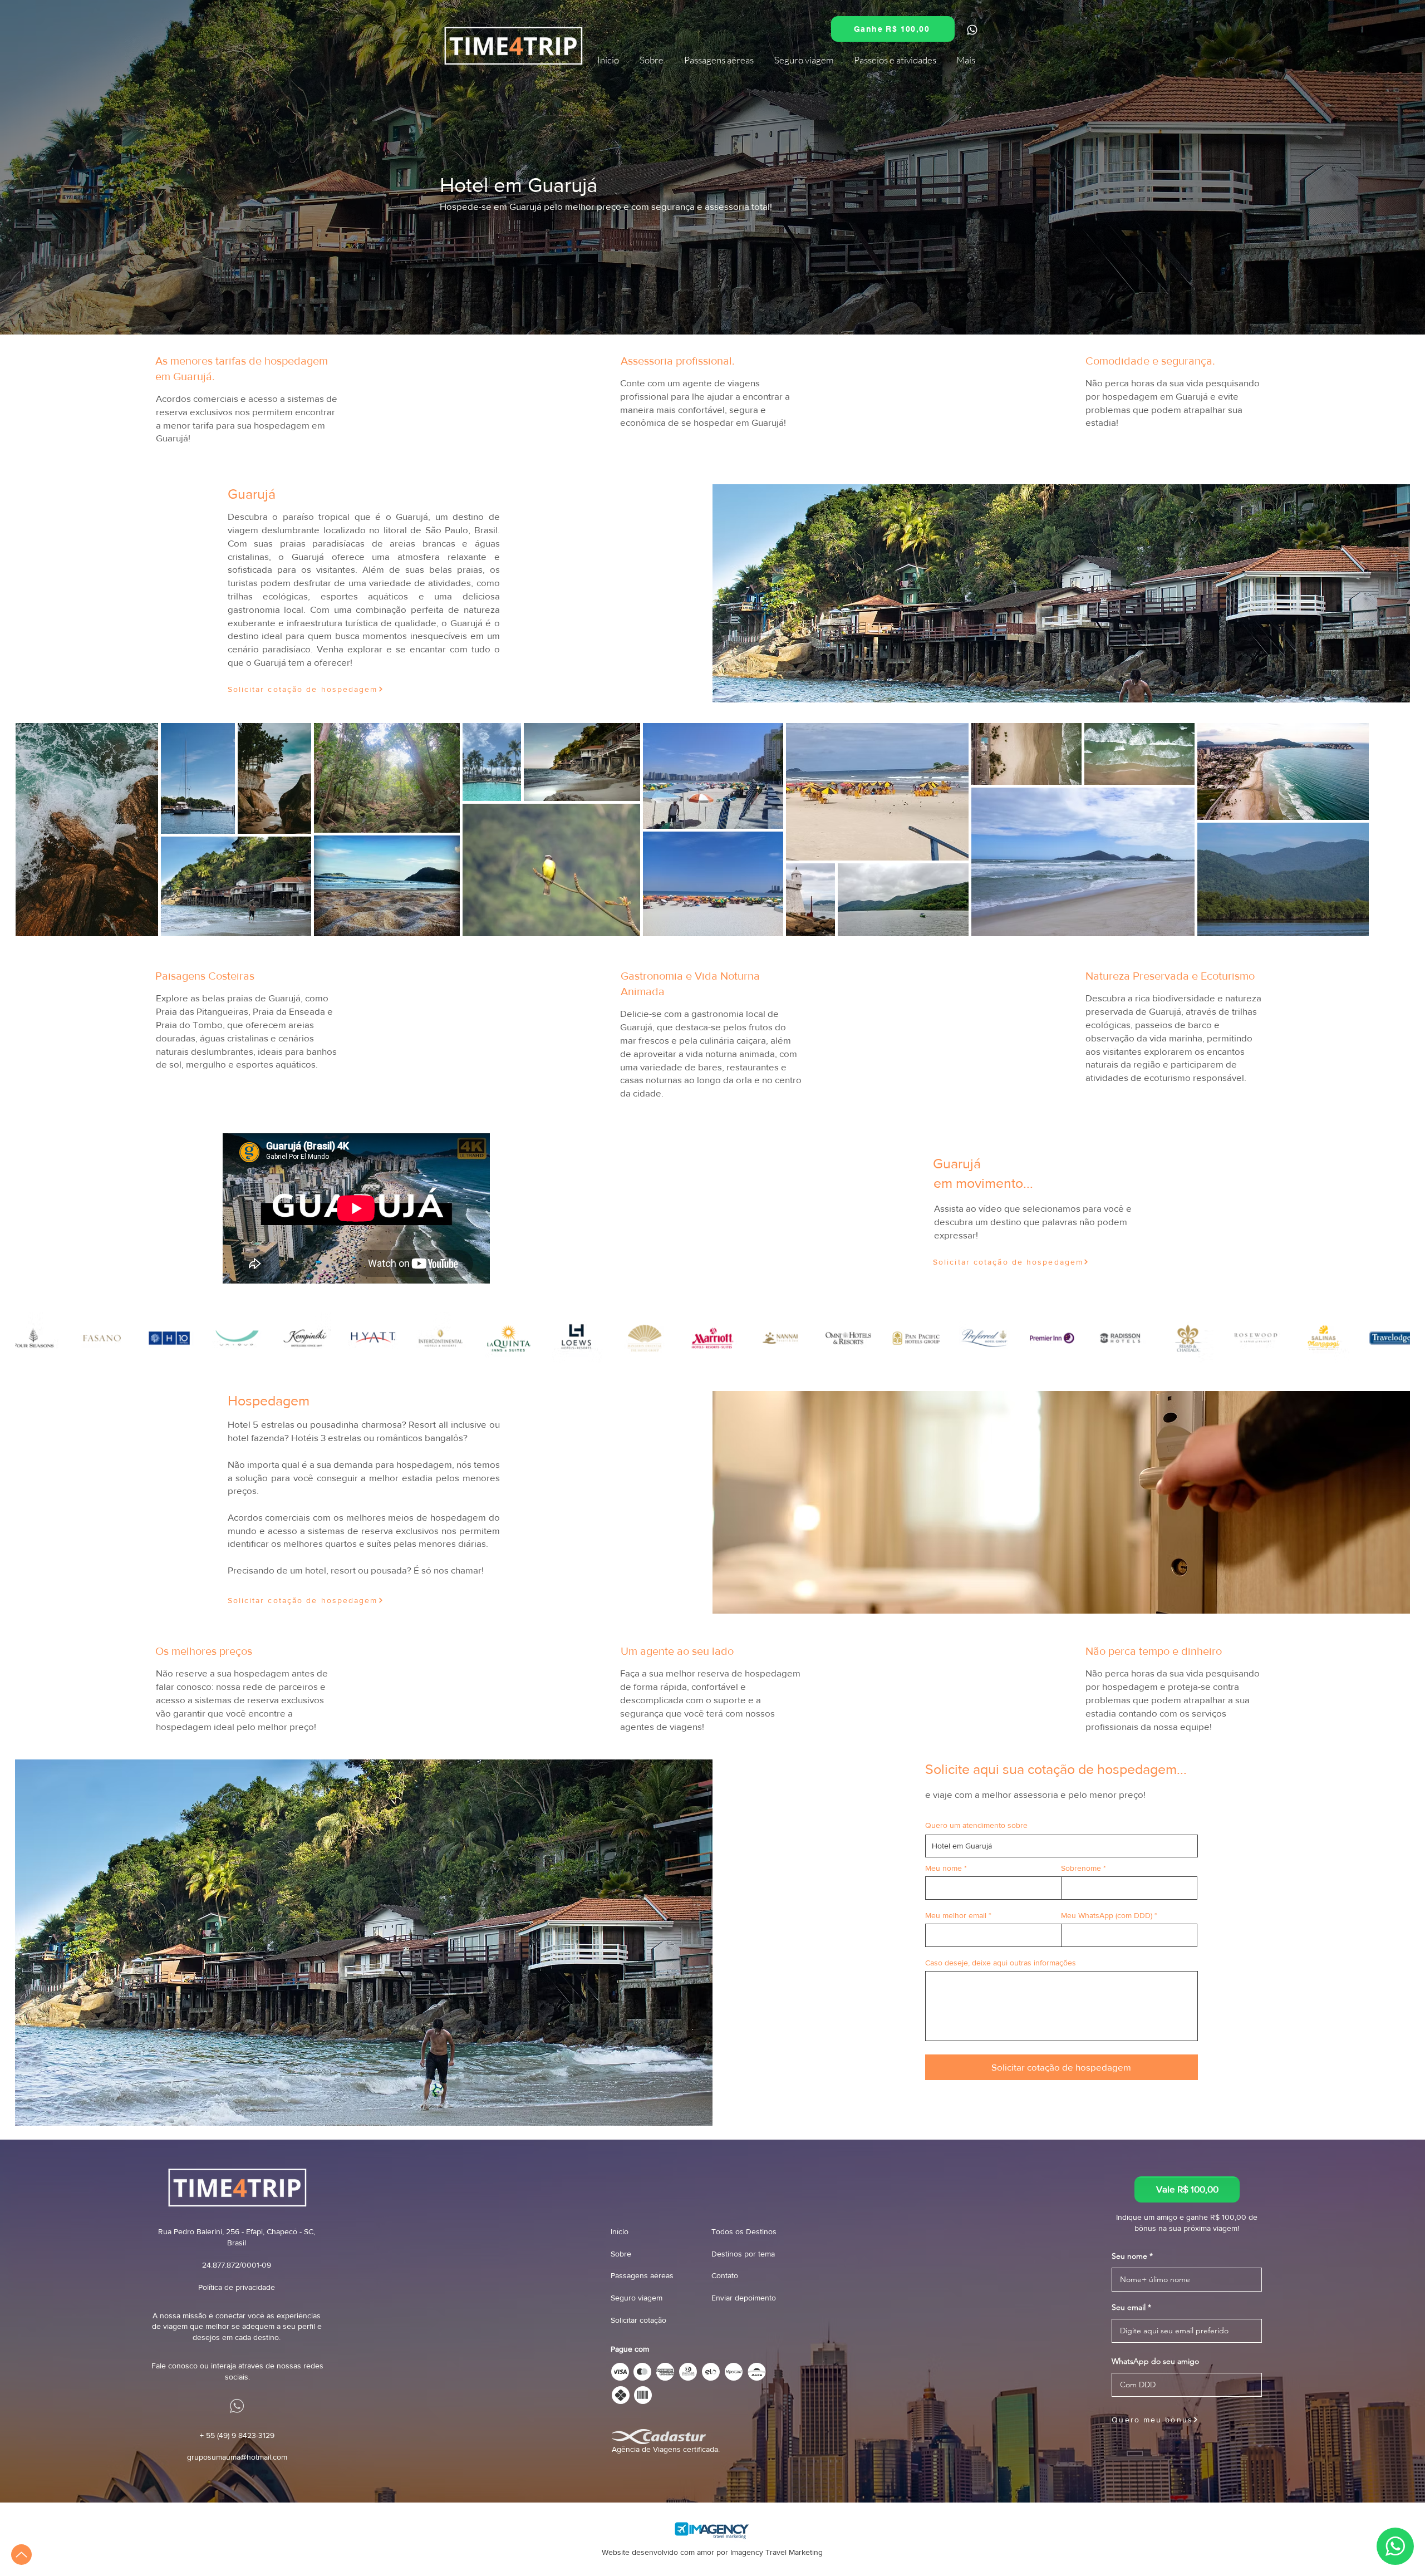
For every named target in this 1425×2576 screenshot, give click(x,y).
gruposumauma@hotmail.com (237, 2457)
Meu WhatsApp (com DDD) (1107, 1915)
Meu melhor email (956, 1915)
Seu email (1129, 2307)
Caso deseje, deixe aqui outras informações (1001, 1963)
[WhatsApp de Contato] (1016, 368)
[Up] (21, 2555)
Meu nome (944, 1868)
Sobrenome (1081, 1868)
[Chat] (972, 30)
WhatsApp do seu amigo (1155, 2361)
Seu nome (1129, 2256)
